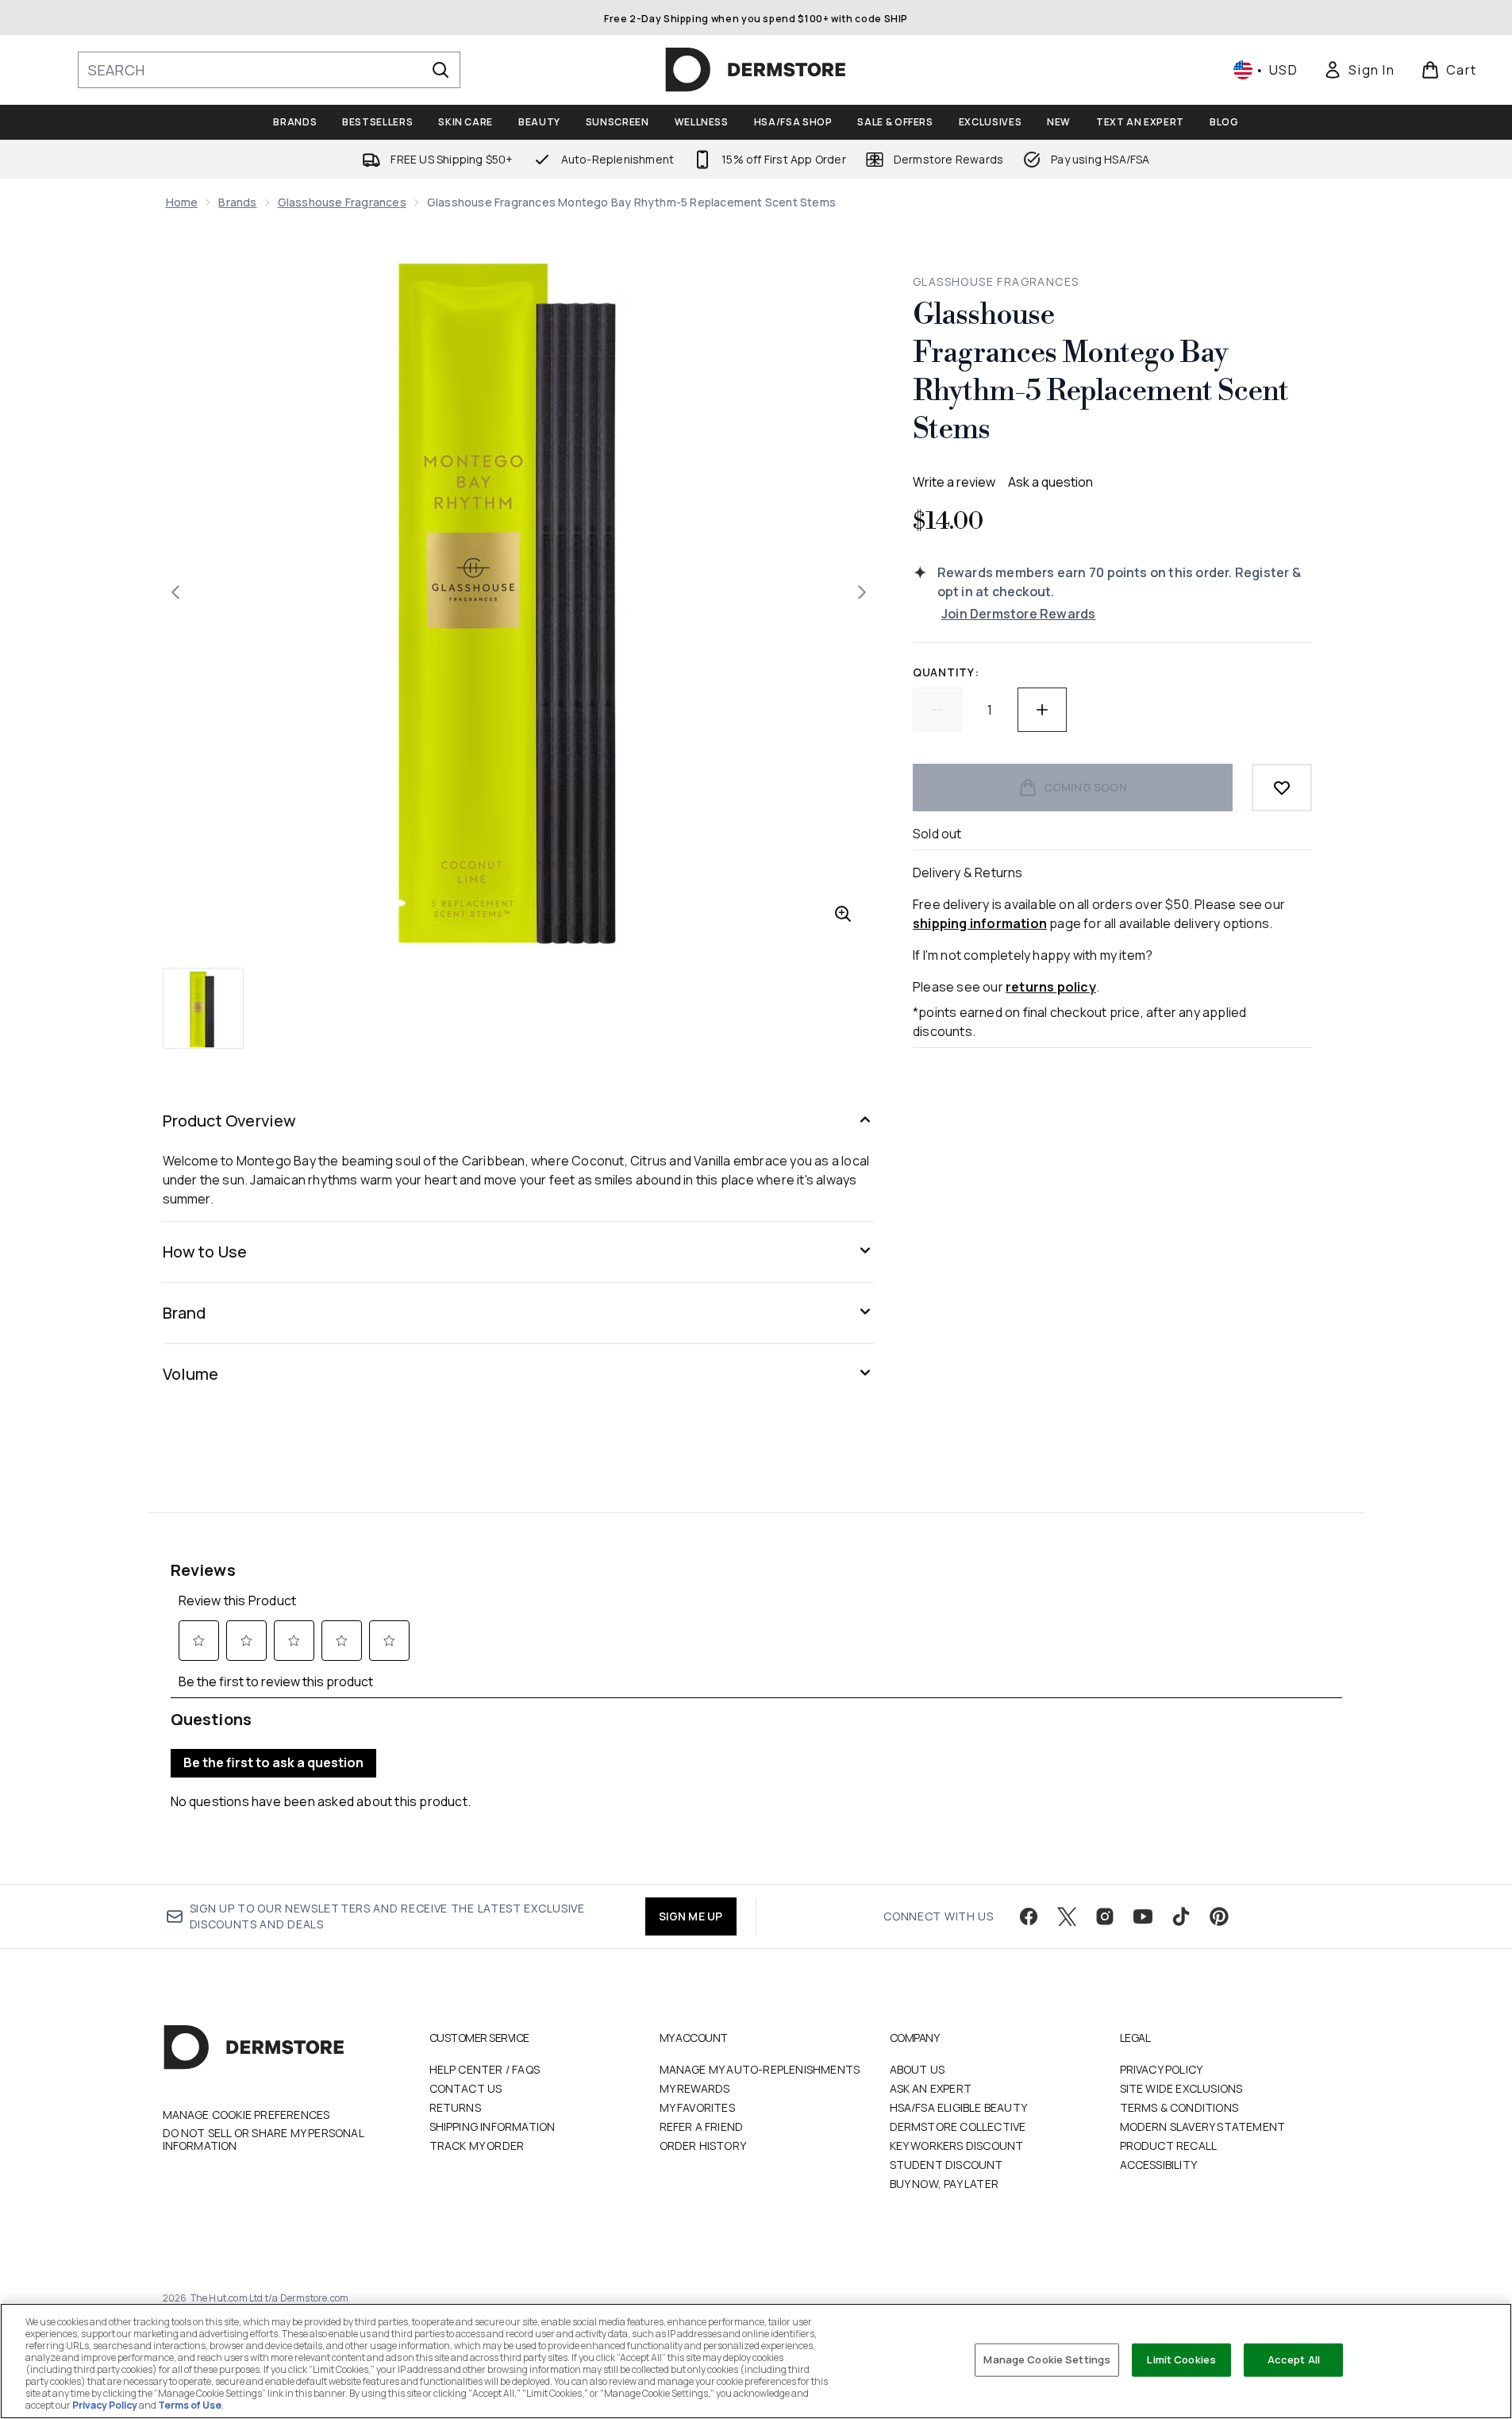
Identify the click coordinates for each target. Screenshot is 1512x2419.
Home (182, 202)
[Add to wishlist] (1282, 788)
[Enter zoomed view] (843, 914)
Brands (237, 202)
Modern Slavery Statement (1203, 2126)
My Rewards (695, 2088)
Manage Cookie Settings (1047, 2359)
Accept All (1294, 2359)
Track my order (477, 2146)
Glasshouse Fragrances (342, 202)
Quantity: (946, 672)
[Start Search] (441, 70)
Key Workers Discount (957, 2146)
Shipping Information (492, 2126)
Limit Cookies (1181, 2359)
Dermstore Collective (958, 2126)
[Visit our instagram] (1105, 1916)
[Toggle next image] (862, 592)
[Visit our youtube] (1143, 1916)
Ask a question (1050, 482)
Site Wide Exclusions (1181, 2088)
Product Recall (1169, 2146)
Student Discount (946, 2165)
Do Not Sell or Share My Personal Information (263, 2140)
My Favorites (697, 2107)
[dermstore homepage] (756, 70)
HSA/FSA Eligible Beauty (959, 2107)
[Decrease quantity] (937, 710)
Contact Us (466, 2088)
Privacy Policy (1162, 2069)
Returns (455, 2107)
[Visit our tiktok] (1181, 1916)
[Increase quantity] (1042, 710)
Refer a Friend (702, 2126)
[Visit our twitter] (1067, 1916)
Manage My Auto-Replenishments (760, 2069)
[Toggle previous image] (175, 592)
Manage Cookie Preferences (246, 2115)
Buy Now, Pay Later (945, 2184)
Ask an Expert (931, 2088)
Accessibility (1159, 2165)
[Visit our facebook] (1029, 1916)
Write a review (954, 482)
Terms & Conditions (1179, 2107)
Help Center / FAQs (485, 2069)
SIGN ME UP (691, 1916)
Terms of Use (190, 2405)
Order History (703, 2146)
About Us (918, 2069)
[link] (1359, 70)
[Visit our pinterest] (1219, 1916)
